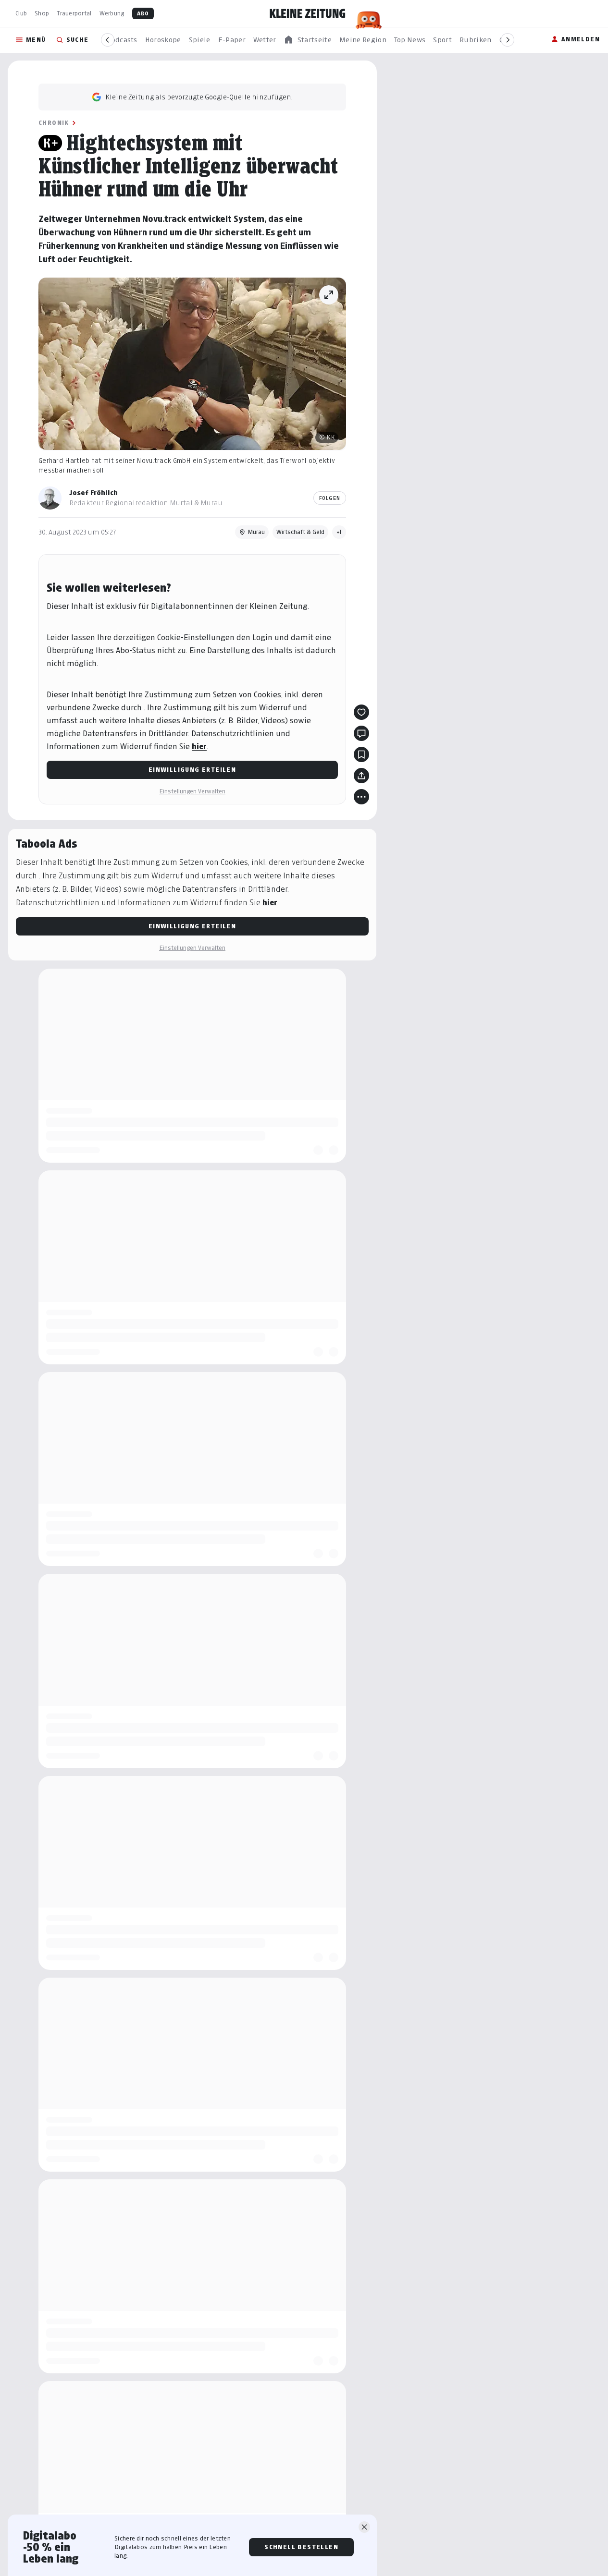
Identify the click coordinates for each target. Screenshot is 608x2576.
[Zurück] (108, 40)
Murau (256, 532)
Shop (42, 13)
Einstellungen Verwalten (192, 791)
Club (21, 13)
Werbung (112, 13)
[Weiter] (508, 40)
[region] (308, 40)
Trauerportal (74, 13)
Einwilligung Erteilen (192, 770)
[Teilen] (361, 776)
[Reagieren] (361, 712)
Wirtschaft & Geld (300, 532)
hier (199, 747)
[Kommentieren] (361, 733)
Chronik (54, 123)
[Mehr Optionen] (361, 797)
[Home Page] (308, 13)
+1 (339, 532)
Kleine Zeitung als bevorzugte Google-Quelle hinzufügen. (199, 97)
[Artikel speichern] (361, 754)
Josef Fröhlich (93, 492)
